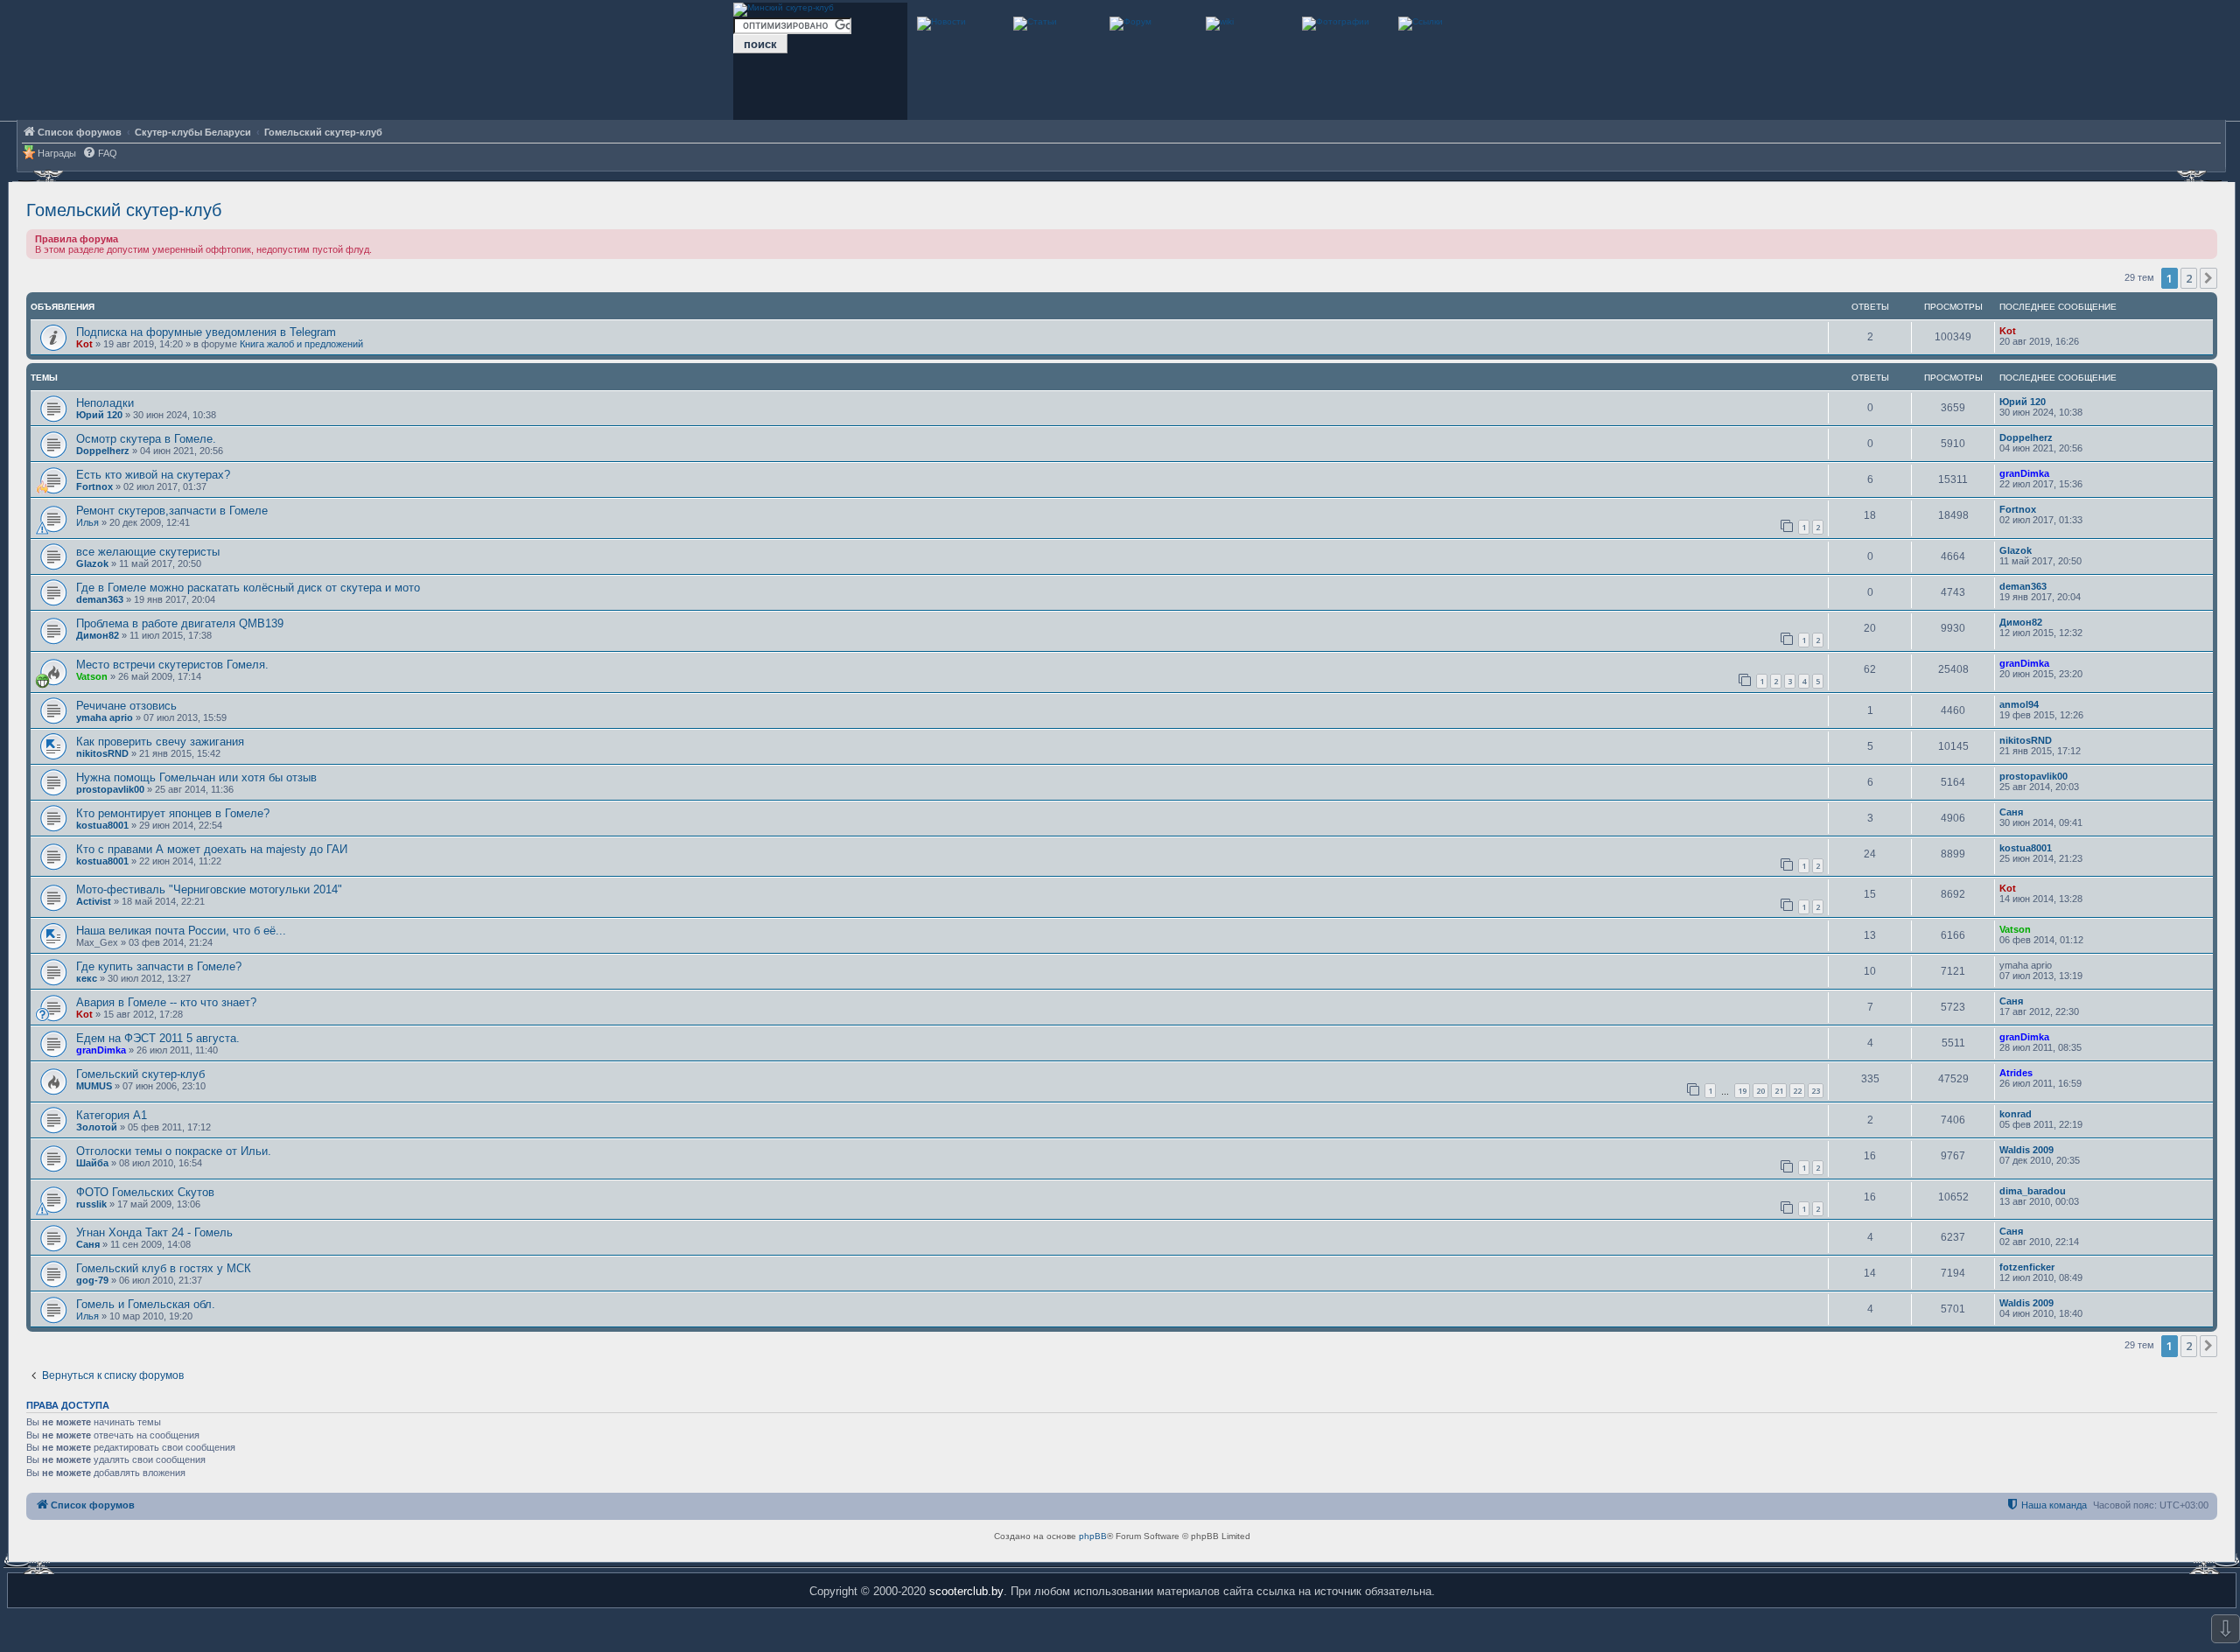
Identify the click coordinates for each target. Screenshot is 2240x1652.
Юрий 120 (99, 415)
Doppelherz (103, 451)
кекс (87, 978)
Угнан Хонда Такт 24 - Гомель (154, 1232)
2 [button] (2189, 278)
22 (1797, 1091)
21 (1779, 1091)
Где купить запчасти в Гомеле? (159, 966)
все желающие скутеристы (148, 552)
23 (1816, 1091)
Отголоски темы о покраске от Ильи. (174, 1151)
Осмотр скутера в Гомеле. (146, 439)
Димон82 (98, 635)
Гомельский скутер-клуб (124, 210)
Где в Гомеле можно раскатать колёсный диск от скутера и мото (248, 588)
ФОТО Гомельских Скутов (145, 1192)
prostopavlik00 (110, 789)
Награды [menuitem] (57, 153)
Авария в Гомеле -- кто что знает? (166, 1002)
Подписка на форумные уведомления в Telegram (206, 332)
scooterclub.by (966, 1591)
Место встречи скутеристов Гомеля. (172, 665)
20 (1760, 1091)
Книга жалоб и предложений (301, 344)
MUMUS (94, 1086)
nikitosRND (102, 753)
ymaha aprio (105, 717)
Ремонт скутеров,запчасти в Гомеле (172, 511)
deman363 (100, 599)
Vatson (92, 676)
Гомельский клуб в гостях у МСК (164, 1268)
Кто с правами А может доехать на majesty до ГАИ (212, 849)
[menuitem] (100, 154)
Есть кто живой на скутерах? (153, 475)
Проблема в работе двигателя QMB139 (180, 623)
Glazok (92, 563)
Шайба (92, 1163)
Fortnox (94, 486)
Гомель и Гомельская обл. (146, 1304)
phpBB (1093, 1536)
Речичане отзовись (126, 706)
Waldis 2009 (2026, 1150)
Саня (2011, 812)
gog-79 (92, 1280)
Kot (84, 344)
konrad (2016, 1114)
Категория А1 (112, 1115)
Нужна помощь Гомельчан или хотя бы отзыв (196, 777)
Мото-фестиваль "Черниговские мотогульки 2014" (209, 889)
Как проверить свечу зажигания (160, 742)
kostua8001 (102, 825)
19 (1742, 1091)
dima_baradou (2033, 1191)
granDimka (2024, 473)
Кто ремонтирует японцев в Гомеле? (173, 813)
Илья (87, 522)
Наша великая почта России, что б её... (181, 931)
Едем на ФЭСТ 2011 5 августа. (158, 1038)
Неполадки (105, 403)
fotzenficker (2027, 1267)
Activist (94, 901)
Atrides (2016, 1073)
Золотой (97, 1127)
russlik (91, 1204)
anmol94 (2019, 704)
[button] (2208, 278)
